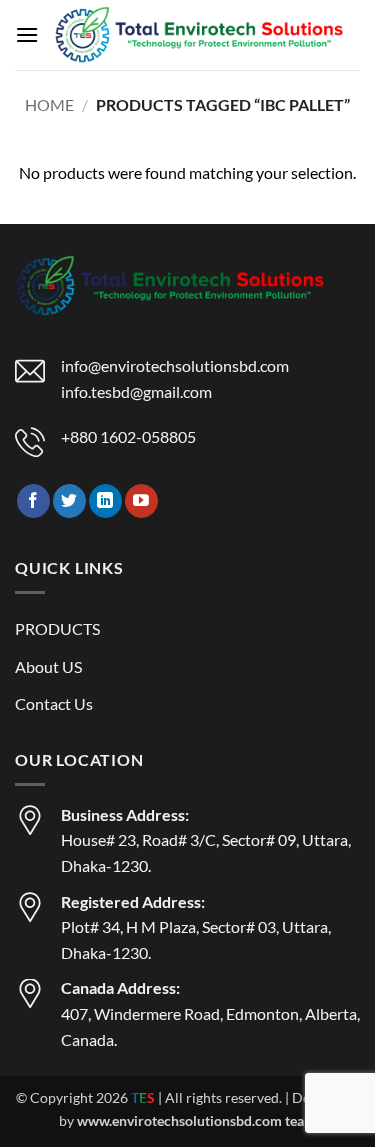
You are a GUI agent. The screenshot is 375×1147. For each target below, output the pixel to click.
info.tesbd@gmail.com (136, 391)
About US (48, 666)
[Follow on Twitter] (69, 501)
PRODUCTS (57, 628)
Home (49, 104)
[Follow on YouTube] (141, 501)
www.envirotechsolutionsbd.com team (196, 1120)
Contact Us (54, 703)
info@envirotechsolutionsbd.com (175, 365)
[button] (27, 34)
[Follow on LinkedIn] (105, 501)
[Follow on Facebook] (33, 501)
